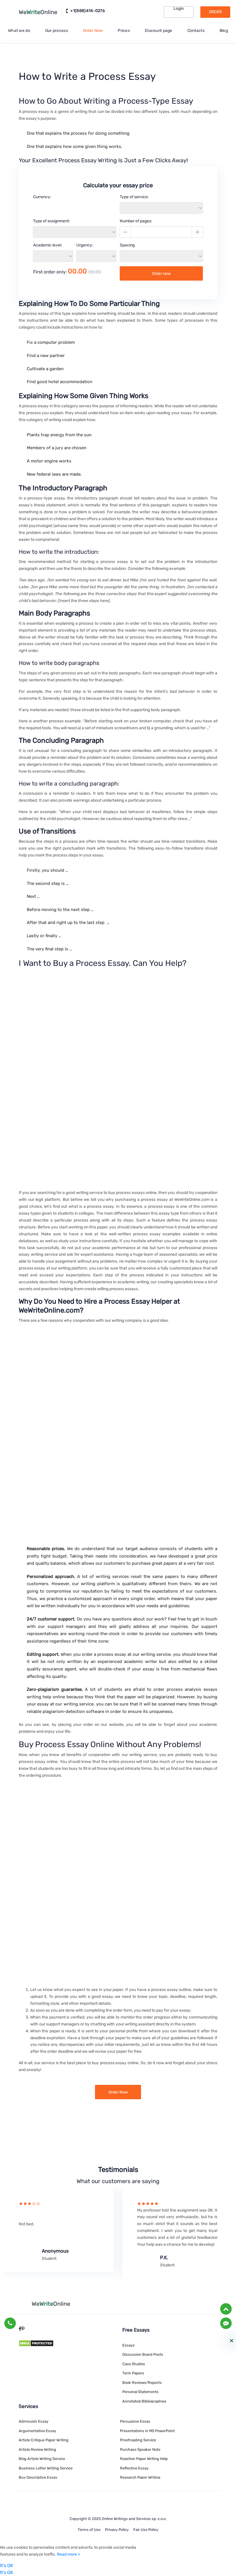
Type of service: (134, 197)
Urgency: (85, 245)
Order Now (93, 31)
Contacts (196, 31)
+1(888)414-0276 (87, 11)
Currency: (42, 197)
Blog (224, 31)
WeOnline (38, 12)
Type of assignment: (52, 221)
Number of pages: (136, 221)
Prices (124, 31)
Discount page (159, 31)
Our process (57, 31)
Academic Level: (48, 245)
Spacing (127, 245)
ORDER (215, 12)
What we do (19, 31)
